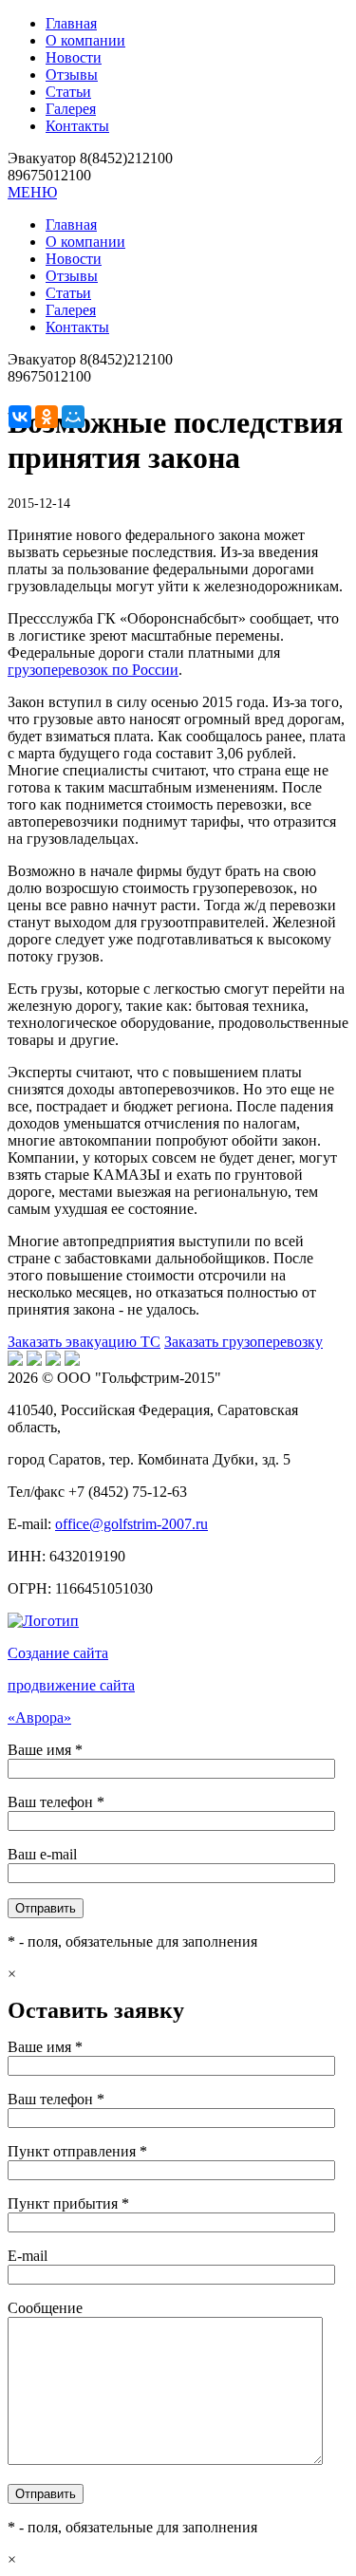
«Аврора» (39, 1717)
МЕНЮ (32, 192)
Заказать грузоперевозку (244, 1342)
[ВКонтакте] (20, 417)
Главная (71, 23)
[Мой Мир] (73, 417)
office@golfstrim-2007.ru (131, 1524)
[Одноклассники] (47, 417)
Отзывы (72, 75)
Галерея (71, 109)
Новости (74, 57)
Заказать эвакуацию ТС (84, 1342)
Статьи (68, 92)
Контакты (77, 126)
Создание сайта (58, 1653)
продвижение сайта (71, 1685)
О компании (85, 40)
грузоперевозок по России (93, 670)
